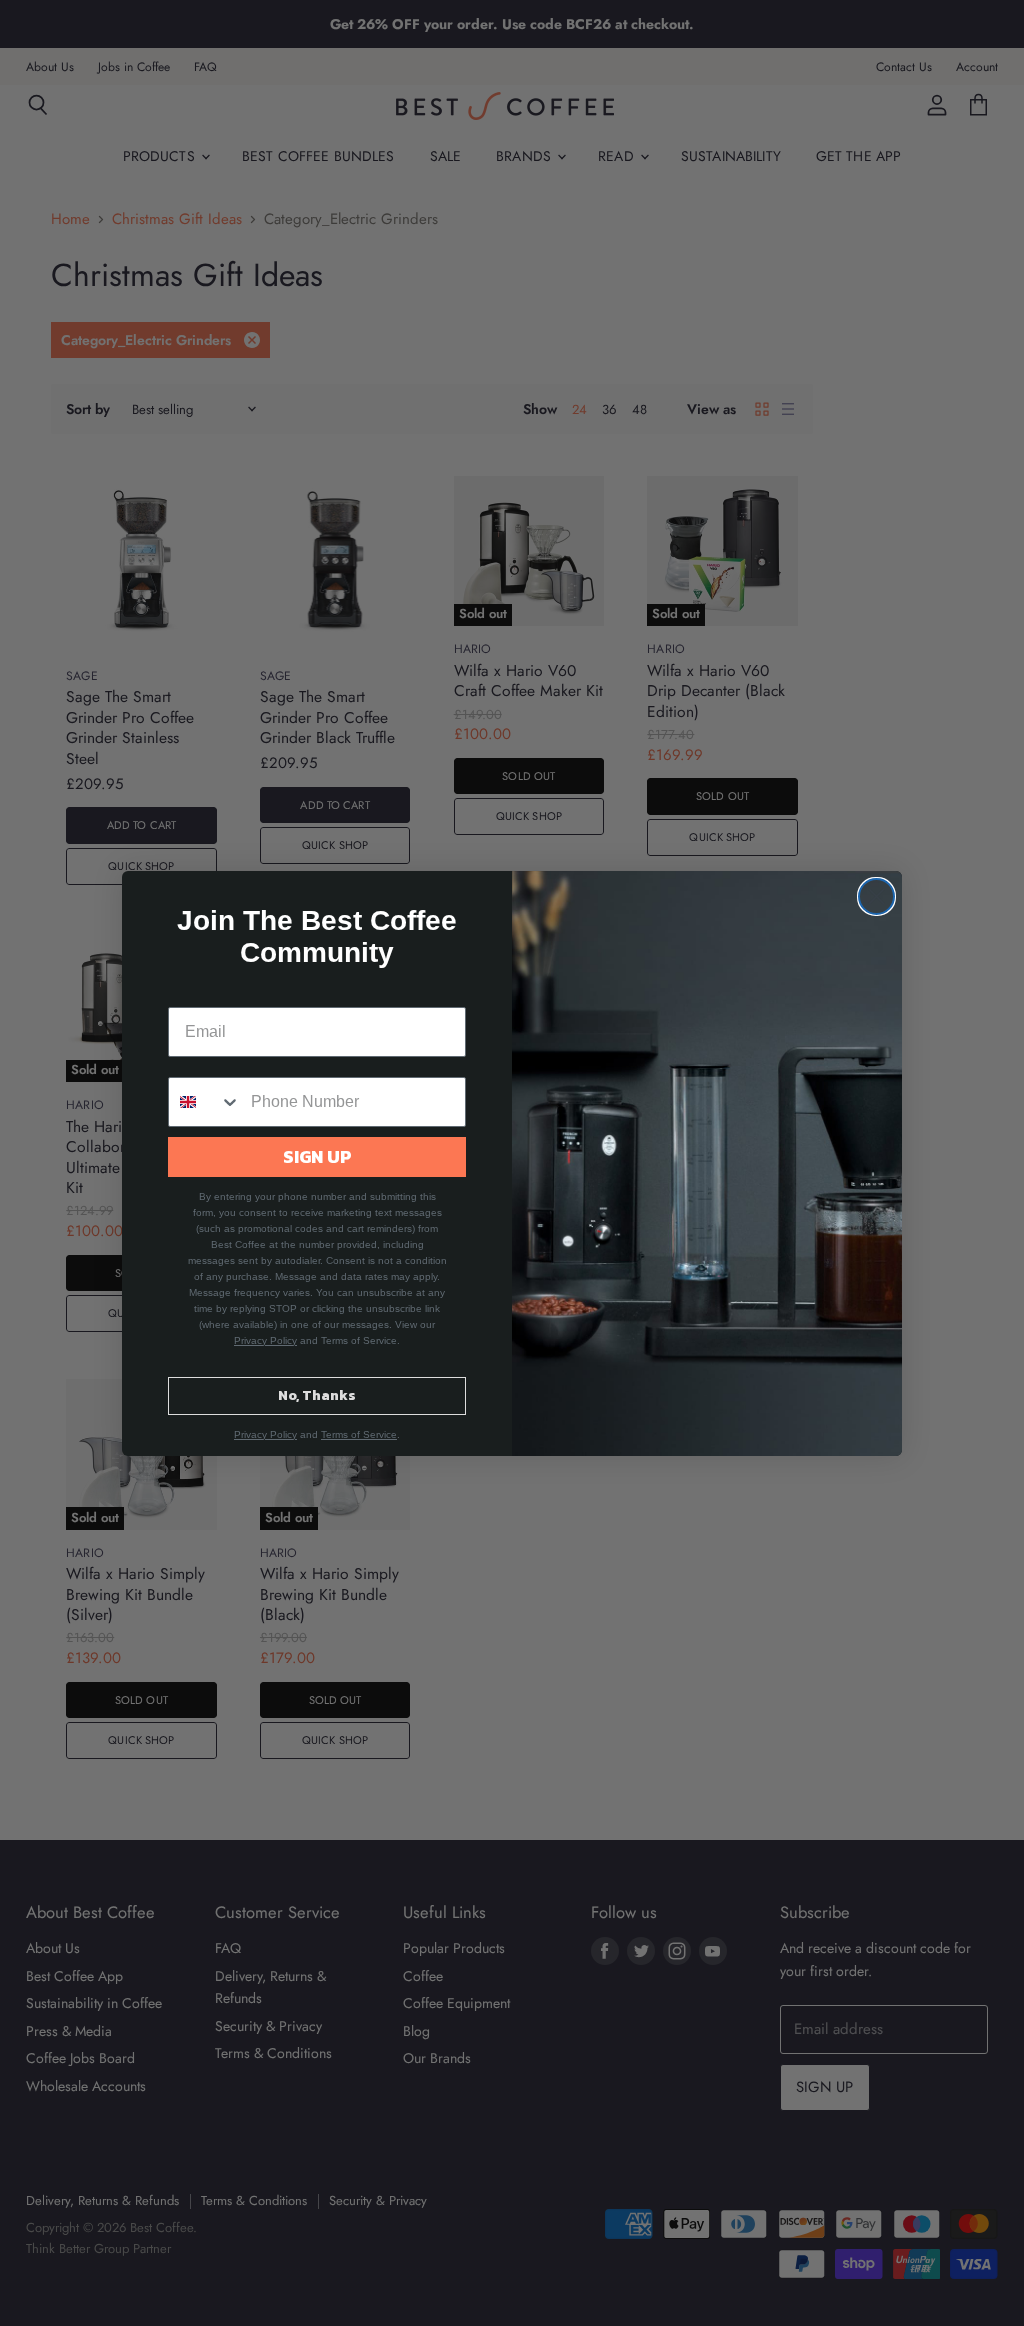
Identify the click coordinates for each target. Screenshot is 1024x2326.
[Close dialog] (876, 896)
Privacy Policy (265, 1340)
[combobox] (205, 1102)
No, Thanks (317, 1395)
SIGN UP (317, 1156)
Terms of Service (359, 1434)
